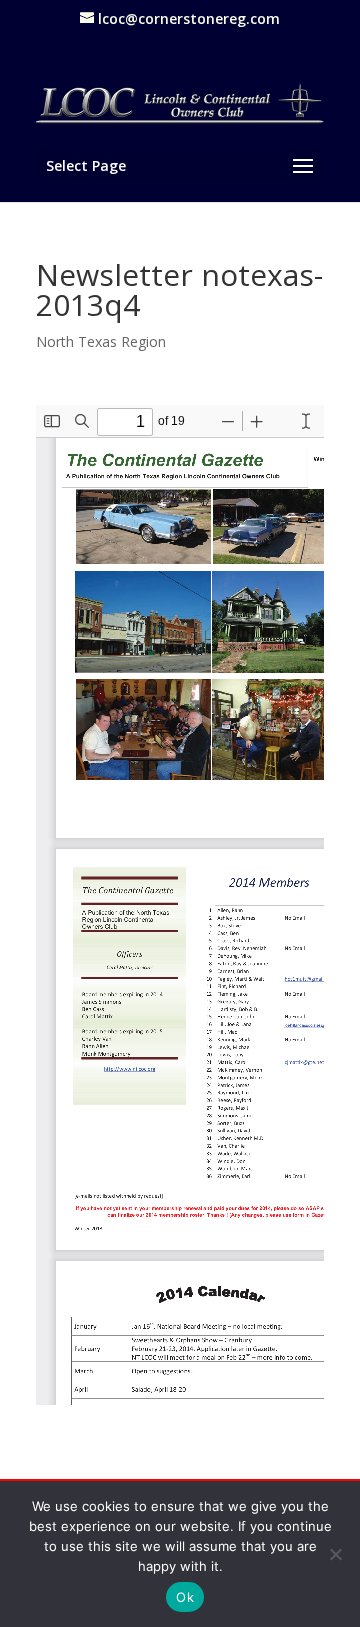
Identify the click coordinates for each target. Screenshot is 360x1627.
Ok (185, 1597)
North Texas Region (101, 341)
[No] (335, 1554)
